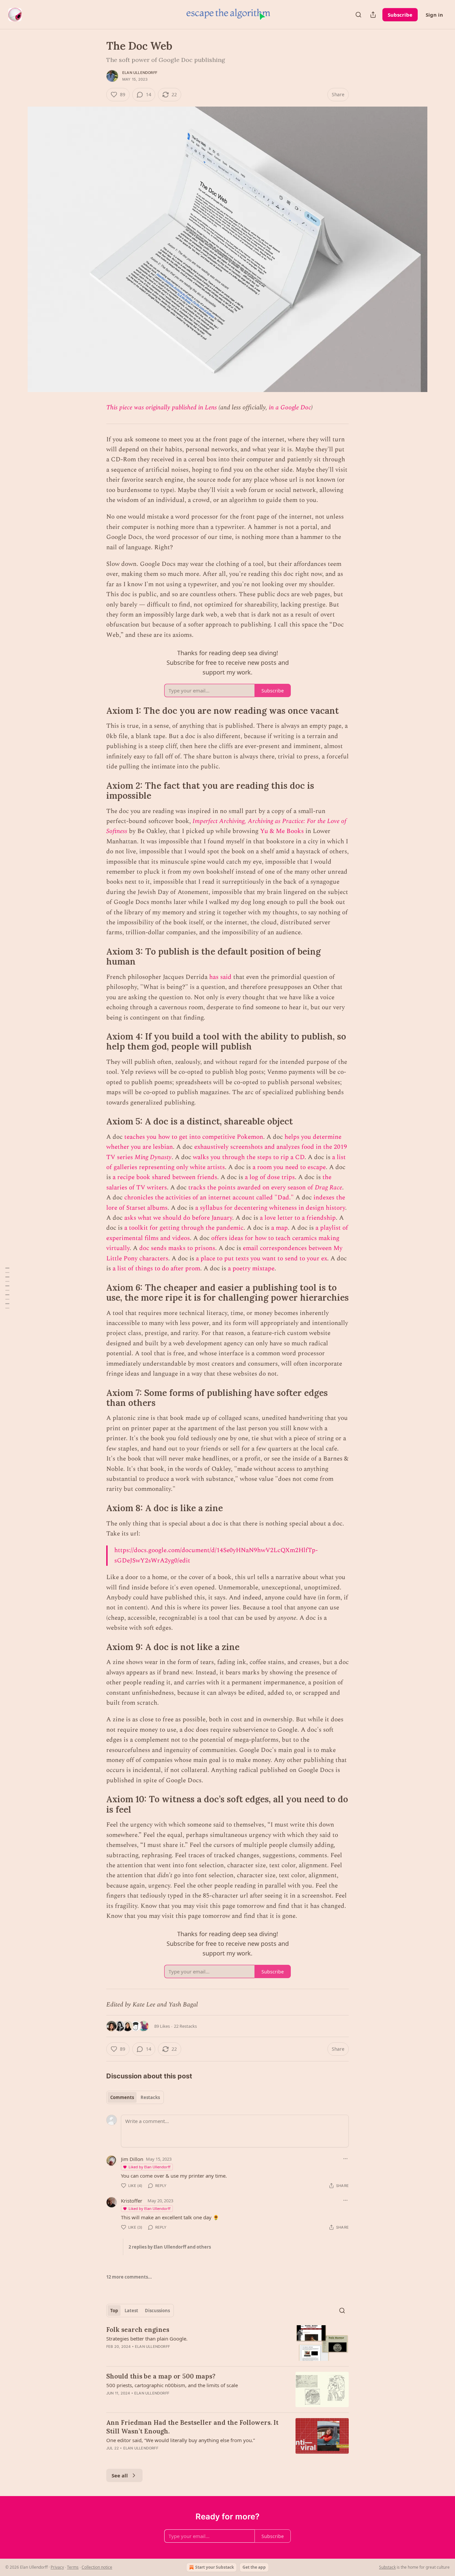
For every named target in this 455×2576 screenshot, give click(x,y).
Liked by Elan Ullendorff (150, 2167)
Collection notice (97, 2567)
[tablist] (135, 2097)
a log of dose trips (270, 1177)
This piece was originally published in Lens (162, 408)
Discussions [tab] (157, 2311)
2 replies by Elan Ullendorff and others (170, 2247)
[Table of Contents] (7, 1288)
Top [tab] (114, 2311)
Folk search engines (138, 2330)
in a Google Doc (290, 408)
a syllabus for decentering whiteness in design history (270, 1208)
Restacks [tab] (150, 2097)
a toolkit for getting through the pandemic (184, 1228)
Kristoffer (132, 2201)
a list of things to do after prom (156, 1269)
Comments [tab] (122, 2097)
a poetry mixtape (251, 1269)
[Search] (358, 15)
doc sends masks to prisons (177, 1248)
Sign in (434, 15)
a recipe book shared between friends (165, 1177)
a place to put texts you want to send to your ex (261, 1259)
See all (120, 2475)
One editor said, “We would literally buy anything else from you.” (181, 2440)
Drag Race (328, 1188)
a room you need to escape (289, 1167)
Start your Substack (215, 2567)
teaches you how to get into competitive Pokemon (194, 1137)
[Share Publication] (373, 15)
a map (279, 1228)
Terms (73, 2567)
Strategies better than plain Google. (147, 2339)
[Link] (97, 711)
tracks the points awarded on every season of (251, 1188)
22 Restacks (185, 2026)
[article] (227, 2343)
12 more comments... (129, 2277)
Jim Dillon (132, 2159)
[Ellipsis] (345, 2159)
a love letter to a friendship (298, 1218)
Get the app (254, 2567)
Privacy (57, 2567)
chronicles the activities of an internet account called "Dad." (209, 1198)
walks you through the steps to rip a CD (249, 1157)
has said (220, 977)
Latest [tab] (131, 2311)
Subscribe (400, 15)
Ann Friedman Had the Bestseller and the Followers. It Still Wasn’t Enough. (192, 2427)
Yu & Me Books (282, 831)
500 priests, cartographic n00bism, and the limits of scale (172, 2385)
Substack (387, 2567)
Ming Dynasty (153, 1157)
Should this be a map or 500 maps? (161, 2376)
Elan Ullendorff (140, 73)
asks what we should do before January (178, 1218)
